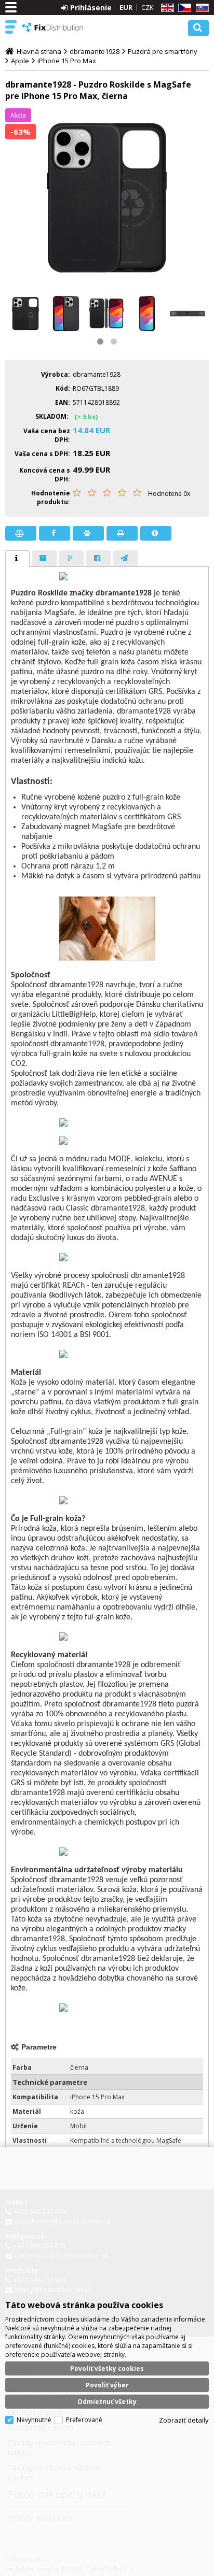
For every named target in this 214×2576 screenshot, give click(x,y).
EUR (126, 7)
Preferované (84, 2420)
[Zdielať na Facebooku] (55, 533)
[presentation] (17, 559)
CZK (148, 7)
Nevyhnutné (34, 2420)
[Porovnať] (21, 533)
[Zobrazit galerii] (107, 198)
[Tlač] (122, 533)
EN (166, 8)
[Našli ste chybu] (156, 533)
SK (200, 8)
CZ (183, 8)
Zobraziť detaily (184, 2420)
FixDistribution (53, 27)
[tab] (17, 559)
